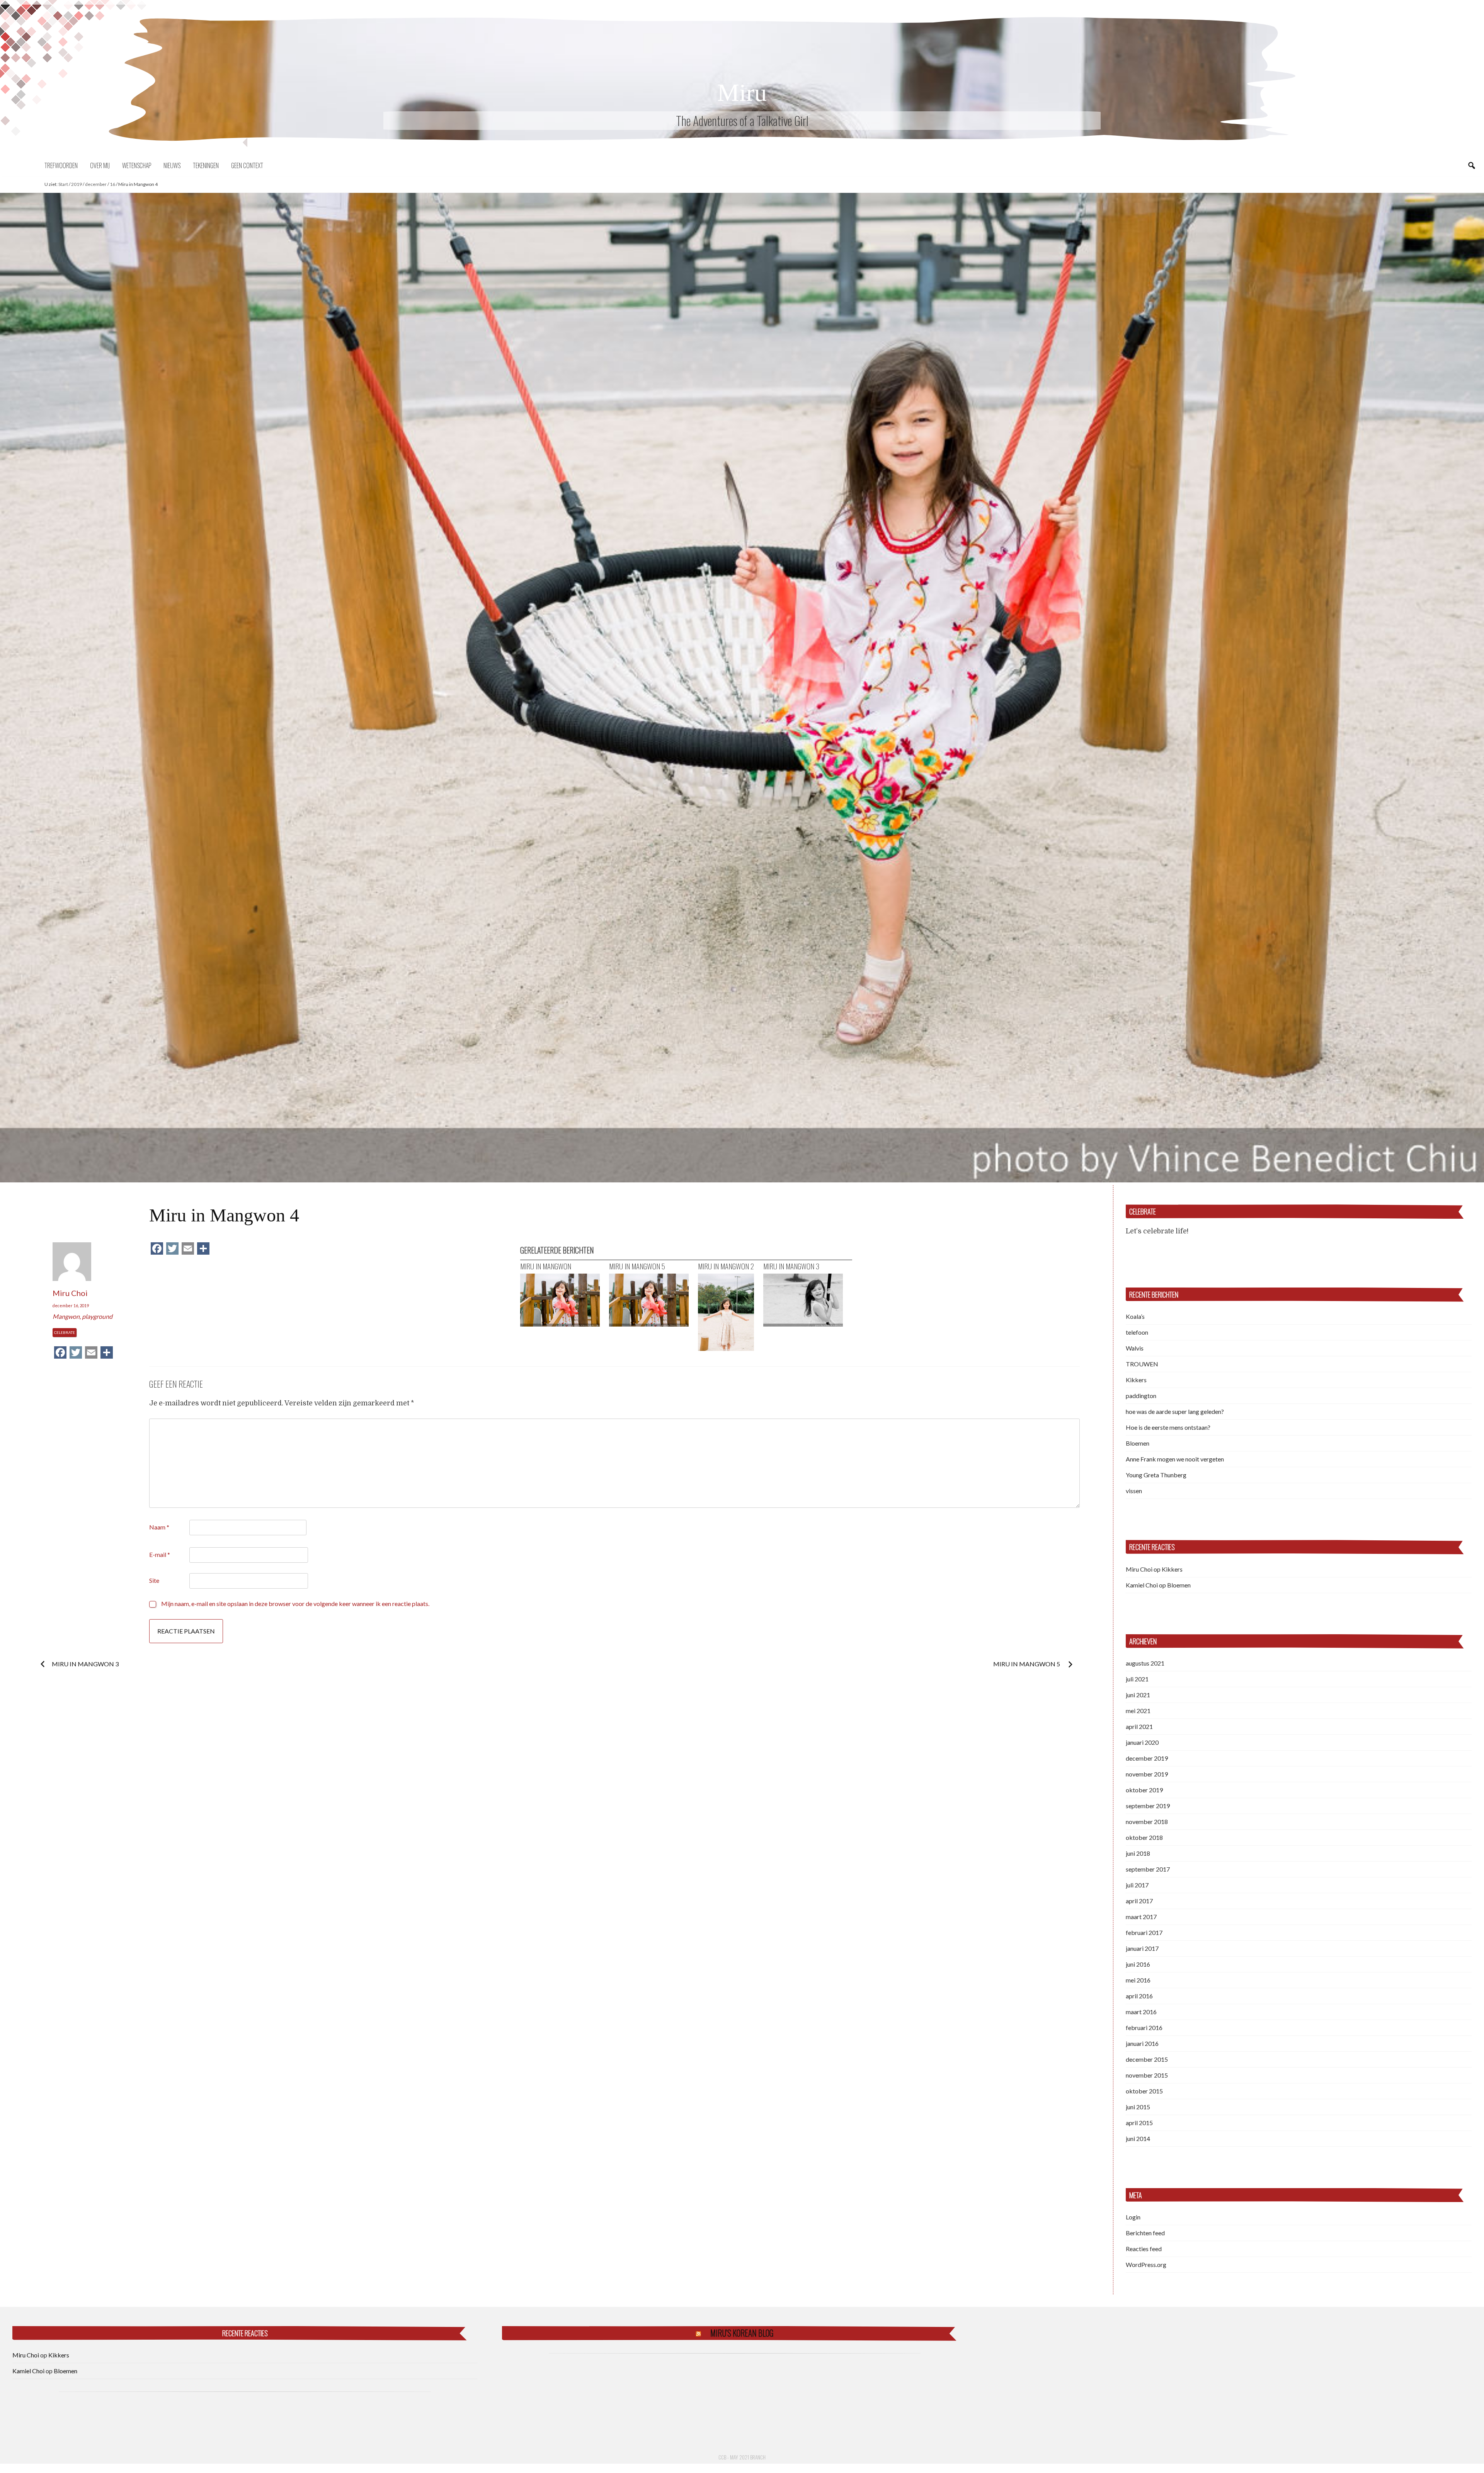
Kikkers (1136, 1380)
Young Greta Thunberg (1156, 1475)
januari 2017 (1142, 1948)
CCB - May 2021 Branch (742, 2457)
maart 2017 (1141, 1917)
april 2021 (1139, 1726)
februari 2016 (1144, 2028)
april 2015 (1139, 2123)
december (96, 184)
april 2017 (1139, 1901)
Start (63, 184)
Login (1133, 2217)
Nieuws (172, 165)
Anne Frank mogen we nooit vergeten (1175, 1459)
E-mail (160, 1554)
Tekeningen (206, 165)
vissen (1134, 1491)
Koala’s (1135, 1316)
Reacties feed (1144, 2249)
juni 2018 (1138, 1853)
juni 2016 (1138, 1964)
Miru (742, 93)
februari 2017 (1144, 1932)
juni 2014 (1138, 2138)
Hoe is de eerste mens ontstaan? (1168, 1427)
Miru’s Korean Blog (742, 2333)
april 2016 (1139, 1996)
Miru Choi (70, 1293)
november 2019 (1147, 1774)
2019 (77, 184)
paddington (1141, 1396)
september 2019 (1148, 1806)
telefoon (1137, 1332)
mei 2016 (1138, 1980)
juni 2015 (1138, 2107)
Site (154, 1580)
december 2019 (1147, 1758)
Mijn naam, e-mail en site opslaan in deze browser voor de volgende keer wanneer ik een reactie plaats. (295, 1604)
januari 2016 (1142, 2043)
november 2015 (1147, 2075)
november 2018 (1147, 1822)
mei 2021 (1138, 1711)
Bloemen (1138, 1443)
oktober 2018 (1144, 1837)
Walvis (1135, 1348)
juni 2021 (1138, 1695)
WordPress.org (1146, 2264)
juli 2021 (1137, 1679)
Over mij (100, 165)
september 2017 (1148, 1869)
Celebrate (65, 1332)
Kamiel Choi (1142, 1585)
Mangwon (66, 1316)
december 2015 (1147, 2059)
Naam (159, 1527)
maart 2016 (1141, 2012)
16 (112, 184)
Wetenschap (137, 165)
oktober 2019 (1144, 1790)
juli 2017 (1137, 1885)
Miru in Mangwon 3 (85, 1664)
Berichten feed (1145, 2233)
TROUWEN (1142, 1364)
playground (97, 1316)
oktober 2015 (1144, 2091)
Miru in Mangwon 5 (1027, 1664)
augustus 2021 (1145, 1663)
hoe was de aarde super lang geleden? (1175, 1411)
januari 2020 (1142, 1742)
